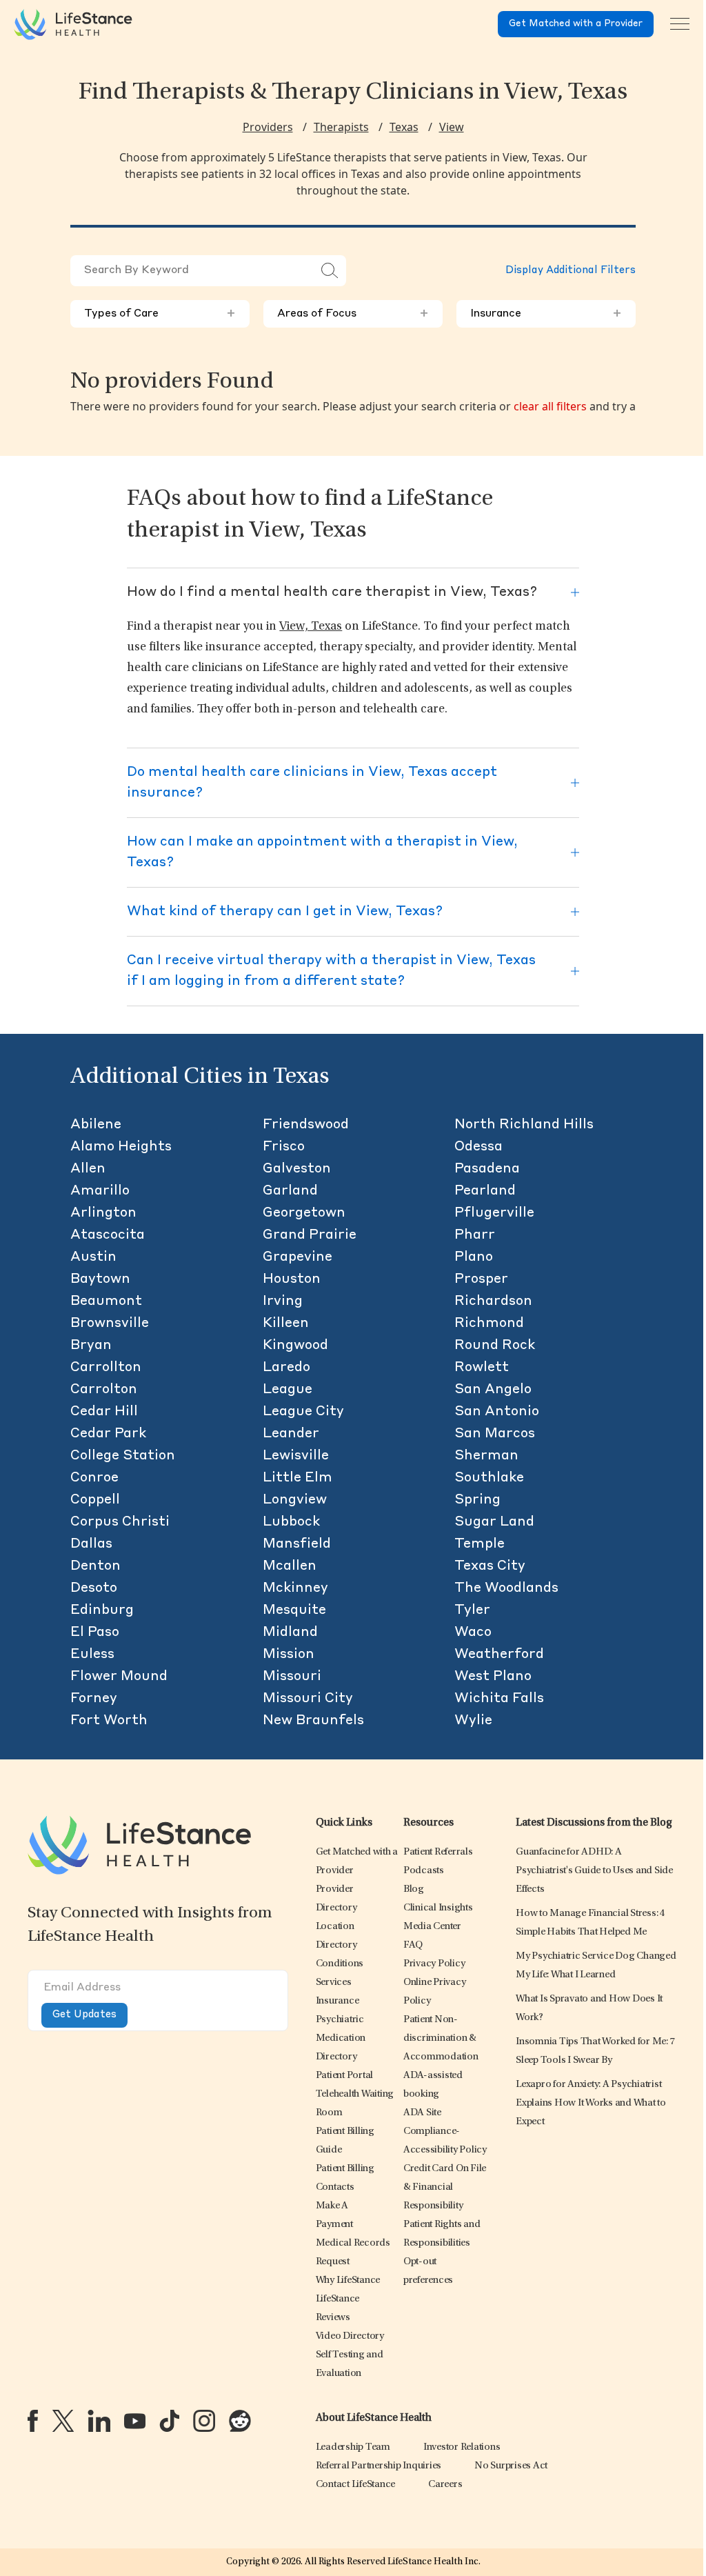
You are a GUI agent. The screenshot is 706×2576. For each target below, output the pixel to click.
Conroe (94, 1478)
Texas (404, 127)
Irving (283, 1301)
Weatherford (499, 1655)
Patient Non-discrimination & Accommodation (441, 2038)
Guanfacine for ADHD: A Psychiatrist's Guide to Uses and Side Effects (594, 1871)
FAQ (413, 1945)
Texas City (490, 1566)
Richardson (493, 1301)
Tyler (472, 1610)
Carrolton (104, 1390)
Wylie (473, 1721)
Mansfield (297, 1544)
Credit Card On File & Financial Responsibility (445, 2187)
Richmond (489, 1324)
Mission (289, 1655)
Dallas (91, 1544)
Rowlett (482, 1368)
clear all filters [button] (550, 406)
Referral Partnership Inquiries (379, 2466)
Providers (268, 127)
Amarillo (100, 1191)
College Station (123, 1456)
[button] (340, 1964)
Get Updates (84, 2015)
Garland (290, 1191)
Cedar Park (108, 1434)
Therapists (341, 127)
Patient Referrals (438, 1852)
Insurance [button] (546, 314)
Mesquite (294, 1610)
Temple (480, 1544)
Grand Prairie (310, 1235)
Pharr (475, 1235)
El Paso (95, 1633)
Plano (474, 1257)
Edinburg (102, 1610)
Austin (93, 1257)
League (288, 1390)
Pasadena (487, 1169)
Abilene (96, 1125)
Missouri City (308, 1699)
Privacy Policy (434, 1964)
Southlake (489, 1478)
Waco (473, 1633)
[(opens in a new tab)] (33, 2421)
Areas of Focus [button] (353, 314)
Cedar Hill (104, 1412)
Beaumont (106, 1301)
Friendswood (306, 1125)
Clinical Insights (438, 1908)
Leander (291, 1434)
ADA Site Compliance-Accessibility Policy (445, 2131)
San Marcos (495, 1434)
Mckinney (295, 1588)
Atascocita (108, 1235)
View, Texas (311, 627)
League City (303, 1412)
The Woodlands (506, 1588)
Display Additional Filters (571, 271)
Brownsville (110, 1324)
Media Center (432, 1927)
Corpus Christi (120, 1522)
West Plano (493, 1677)
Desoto (94, 1588)
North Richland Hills (524, 1125)
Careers (445, 2485)
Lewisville (296, 1456)
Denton (95, 1566)
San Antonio (497, 1412)
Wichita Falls (499, 1699)
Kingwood (295, 1346)
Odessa (478, 1147)
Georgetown (304, 1213)
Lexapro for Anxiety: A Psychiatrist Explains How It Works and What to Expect (591, 2103)
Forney (94, 1699)
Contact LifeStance (356, 2485)
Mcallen (290, 1566)
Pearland (485, 1191)
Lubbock (291, 1522)
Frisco (284, 1147)
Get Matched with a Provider (576, 24)
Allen (88, 1169)
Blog (414, 1889)
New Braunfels (313, 1721)
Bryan (91, 1346)
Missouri (292, 1677)
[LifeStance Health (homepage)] (73, 24)
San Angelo (493, 1390)
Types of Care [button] (160, 314)
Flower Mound (119, 1677)
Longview (295, 1500)
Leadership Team (353, 2447)
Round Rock (495, 1346)
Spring (477, 1500)
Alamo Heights (121, 1147)
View (452, 127)
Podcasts (424, 1871)
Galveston (297, 1169)
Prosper (481, 1279)
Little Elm (297, 1478)
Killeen (286, 1324)
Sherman (486, 1456)
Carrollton (106, 1368)
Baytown (100, 1279)
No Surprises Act (511, 2466)
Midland (290, 1633)
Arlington (103, 1213)
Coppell (95, 1500)
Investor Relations (462, 2447)
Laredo (286, 1368)
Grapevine (297, 1257)
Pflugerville (494, 1213)
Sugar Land (494, 1522)
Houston (292, 1279)
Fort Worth (109, 1721)
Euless (92, 1655)
